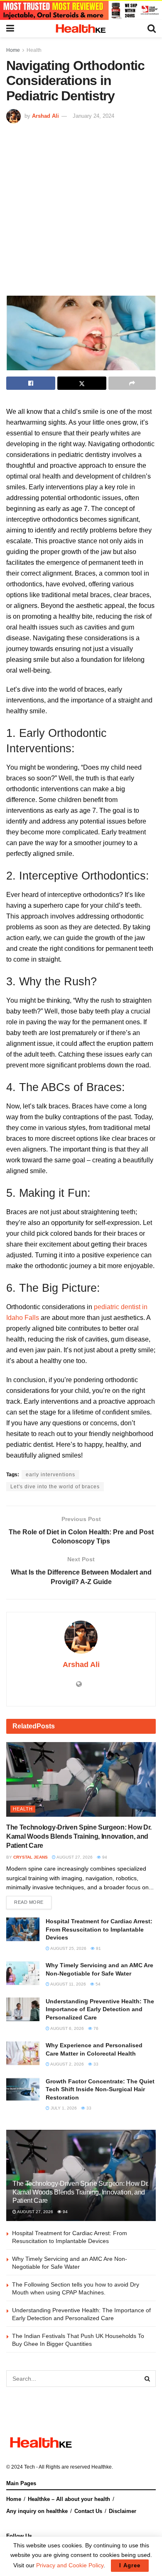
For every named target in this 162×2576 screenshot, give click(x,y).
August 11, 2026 (68, 1984)
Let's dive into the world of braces (55, 1487)
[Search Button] (147, 2379)
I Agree (130, 2565)
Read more (29, 1902)
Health (34, 50)
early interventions (50, 1475)
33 (95, 2064)
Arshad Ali (45, 116)
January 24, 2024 (93, 116)
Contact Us (88, 2511)
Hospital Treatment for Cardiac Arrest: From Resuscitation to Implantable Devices (99, 1929)
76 (95, 2028)
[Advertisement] (81, 209)
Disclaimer (123, 2511)
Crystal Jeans (31, 1857)
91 (98, 1948)
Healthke (102, 2467)
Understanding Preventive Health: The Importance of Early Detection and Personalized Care (100, 2009)
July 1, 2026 (63, 2108)
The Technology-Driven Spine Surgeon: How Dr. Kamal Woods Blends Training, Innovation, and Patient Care (79, 1837)
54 (97, 1984)
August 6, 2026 (67, 2028)
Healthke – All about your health (69, 2499)
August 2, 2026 (67, 2064)
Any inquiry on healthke (37, 2511)
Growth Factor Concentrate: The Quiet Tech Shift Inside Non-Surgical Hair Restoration (100, 2089)
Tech (29, 2467)
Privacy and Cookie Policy (70, 2565)
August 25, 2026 (68, 1948)
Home (13, 50)
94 (104, 1857)
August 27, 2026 (74, 1857)
